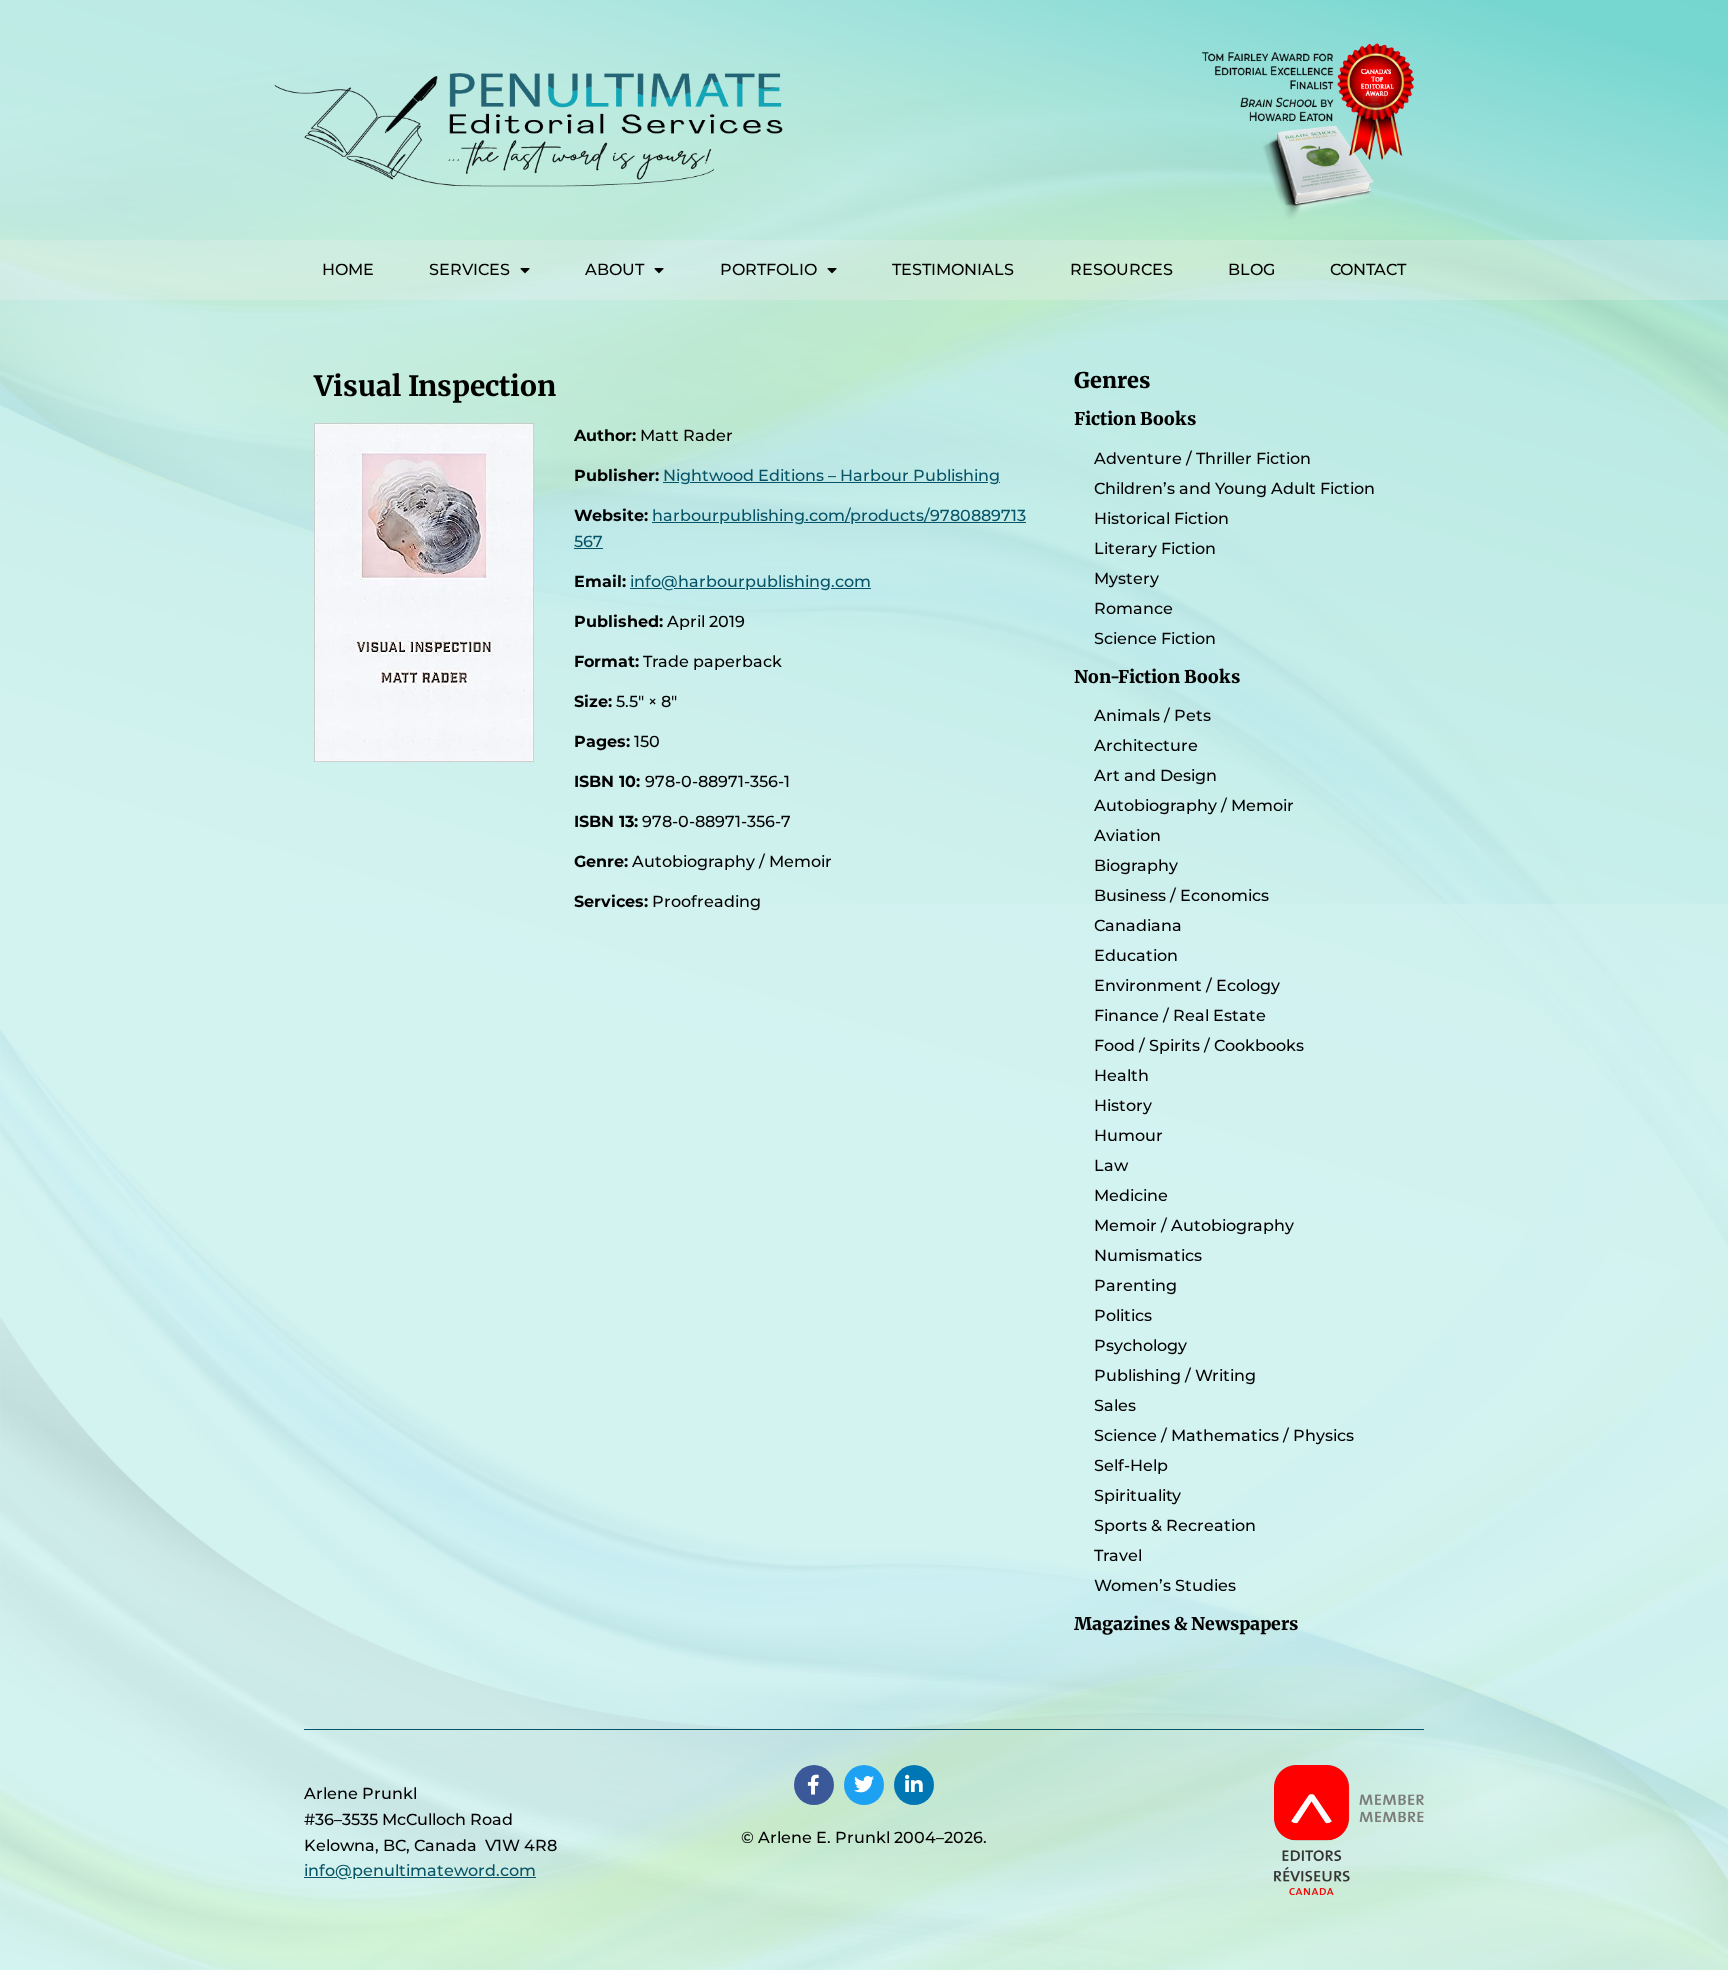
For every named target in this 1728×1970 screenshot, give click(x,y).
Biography (1136, 865)
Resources (1121, 269)
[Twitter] (864, 1785)
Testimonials (953, 269)
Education (1136, 955)
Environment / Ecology (1187, 985)
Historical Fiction (1161, 518)
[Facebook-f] (814, 1785)
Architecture (1146, 745)
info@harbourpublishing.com (750, 581)
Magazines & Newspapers (1186, 1624)
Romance (1133, 608)
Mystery (1126, 578)
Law (1111, 1165)
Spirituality (1137, 1495)
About (614, 269)
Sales (1115, 1405)
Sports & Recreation (1175, 1525)
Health (1121, 1075)
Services (469, 269)
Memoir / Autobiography (1194, 1225)
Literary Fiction (1155, 548)
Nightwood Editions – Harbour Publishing (831, 475)
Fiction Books (1135, 419)
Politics (1123, 1315)
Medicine (1131, 1195)
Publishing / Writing (1175, 1375)
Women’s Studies (1165, 1585)
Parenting (1135, 1285)
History (1123, 1105)
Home (348, 269)
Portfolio (768, 269)
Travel (1118, 1555)
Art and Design (1155, 775)
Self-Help (1131, 1465)
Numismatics (1148, 1255)
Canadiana (1138, 925)
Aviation (1127, 835)
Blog (1251, 269)
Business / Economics (1181, 895)
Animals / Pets (1152, 715)
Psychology (1140, 1345)
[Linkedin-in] (914, 1785)
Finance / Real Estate (1180, 1015)
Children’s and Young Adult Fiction (1234, 488)
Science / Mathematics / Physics (1224, 1435)
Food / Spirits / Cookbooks (1199, 1045)
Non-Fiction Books (1157, 677)
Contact (1368, 269)
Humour (1128, 1135)
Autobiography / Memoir (1194, 805)
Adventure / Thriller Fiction (1202, 458)
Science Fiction (1155, 638)
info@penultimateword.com (420, 1870)
